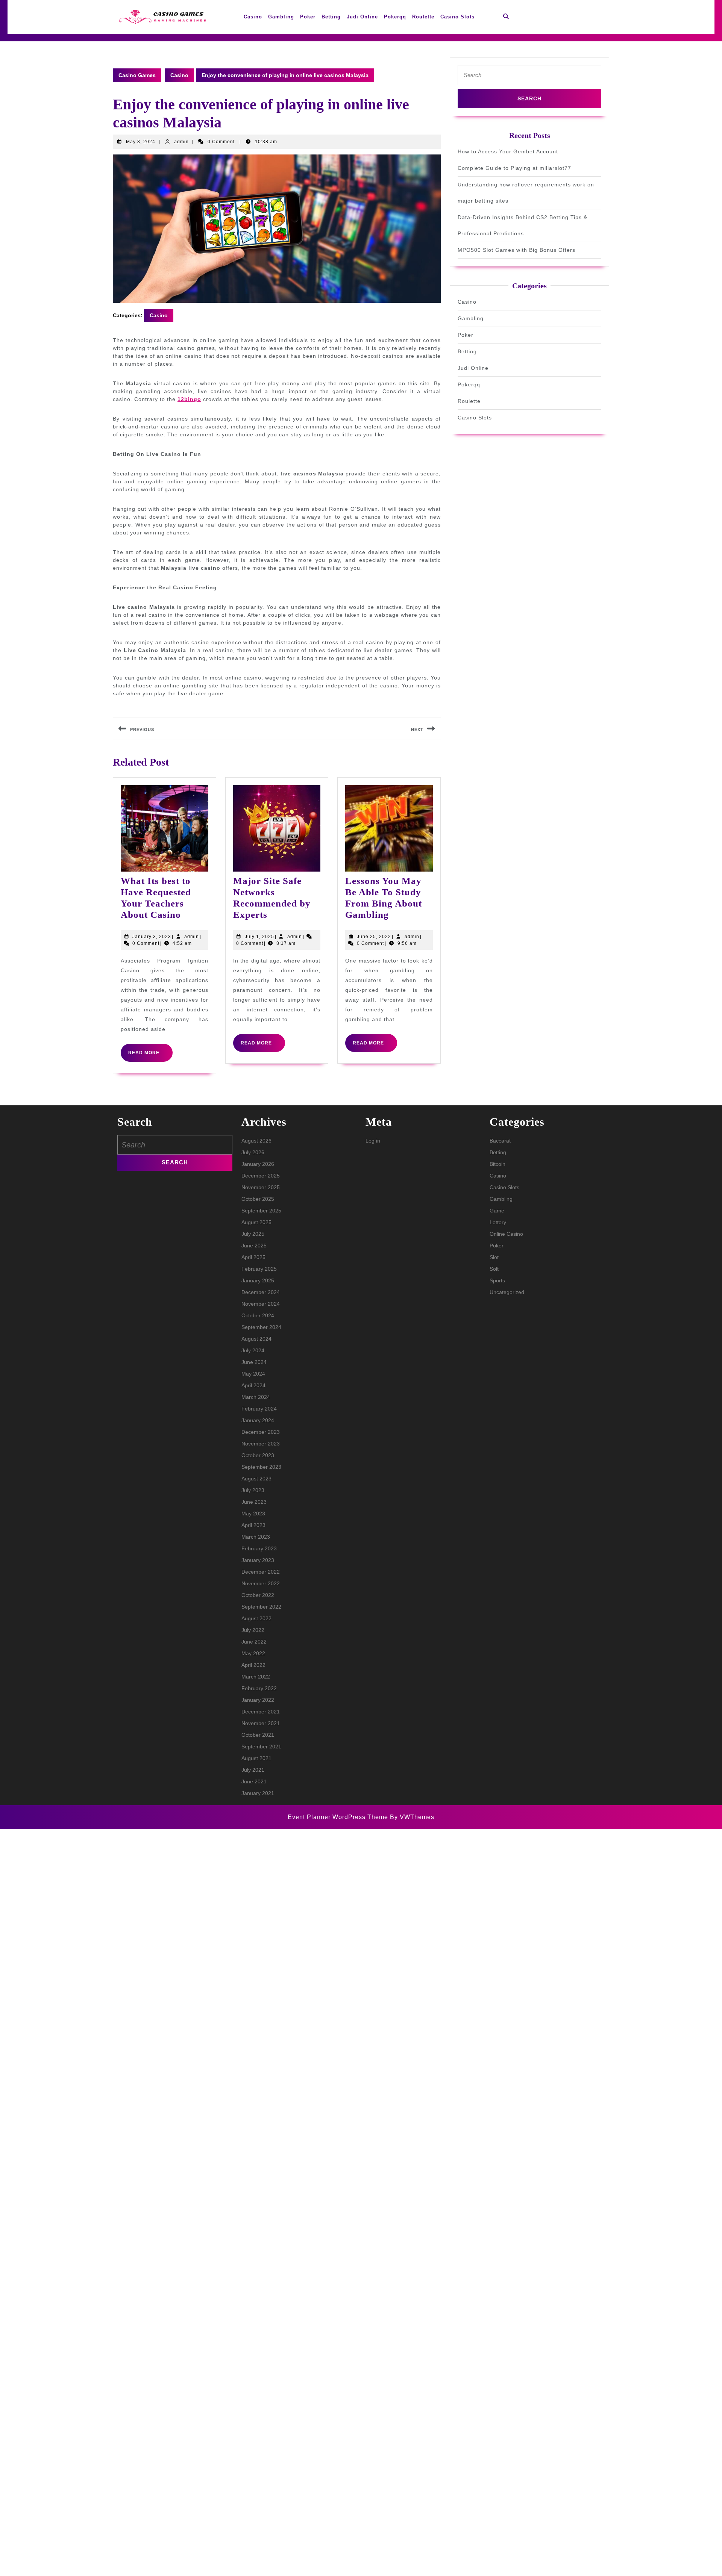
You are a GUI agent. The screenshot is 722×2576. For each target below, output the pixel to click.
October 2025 (258, 1199)
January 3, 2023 (152, 937)
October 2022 (258, 1595)
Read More (150, 1056)
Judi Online (362, 17)
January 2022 (258, 1700)
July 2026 (253, 1152)
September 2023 (261, 1467)
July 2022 (253, 1630)
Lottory (498, 1222)
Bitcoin (498, 1164)
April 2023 (253, 1525)
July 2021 (253, 1770)
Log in (373, 1141)
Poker (308, 17)
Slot (494, 1257)
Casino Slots (457, 17)
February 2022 (259, 1688)
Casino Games (137, 75)
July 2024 (253, 1350)
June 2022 (254, 1642)
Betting (331, 17)
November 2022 (261, 1583)
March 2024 (256, 1397)
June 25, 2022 (374, 937)
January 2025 (258, 1280)
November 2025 (261, 1187)
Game (497, 1211)
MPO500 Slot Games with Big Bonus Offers (516, 250)
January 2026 (258, 1164)
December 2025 (261, 1176)
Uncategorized (507, 1292)
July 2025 (253, 1234)
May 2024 (253, 1374)
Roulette (423, 17)
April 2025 (253, 1257)
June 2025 (254, 1246)
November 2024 (261, 1304)
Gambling (281, 17)
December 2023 (261, 1432)
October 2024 (258, 1315)
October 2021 (258, 1735)
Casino (253, 17)
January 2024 (258, 1420)
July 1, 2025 (259, 937)
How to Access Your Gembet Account (508, 151)
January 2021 (258, 1793)
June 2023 (254, 1502)
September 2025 (261, 1211)
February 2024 (259, 1409)
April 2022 (253, 1665)
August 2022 (256, 1618)
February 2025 (259, 1269)
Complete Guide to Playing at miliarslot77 (514, 168)
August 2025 (256, 1222)
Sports (497, 1280)
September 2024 (261, 1327)
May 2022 (253, 1653)
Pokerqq (395, 17)
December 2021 (261, 1712)
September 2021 (261, 1747)
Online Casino (506, 1234)
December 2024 (261, 1292)
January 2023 (258, 1560)
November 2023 (261, 1444)
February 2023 (259, 1548)
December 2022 (261, 1572)
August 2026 (256, 1141)
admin (181, 142)
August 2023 (256, 1479)
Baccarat (500, 1141)
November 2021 (261, 1723)
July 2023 (253, 1490)
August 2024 (256, 1339)
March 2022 (256, 1677)
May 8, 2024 (141, 142)
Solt (494, 1269)
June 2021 (254, 1781)
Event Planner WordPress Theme (339, 1817)
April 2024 (253, 1385)
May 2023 (253, 1514)
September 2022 (261, 1607)
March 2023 (256, 1537)
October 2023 (258, 1455)
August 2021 (256, 1758)
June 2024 (254, 1362)
